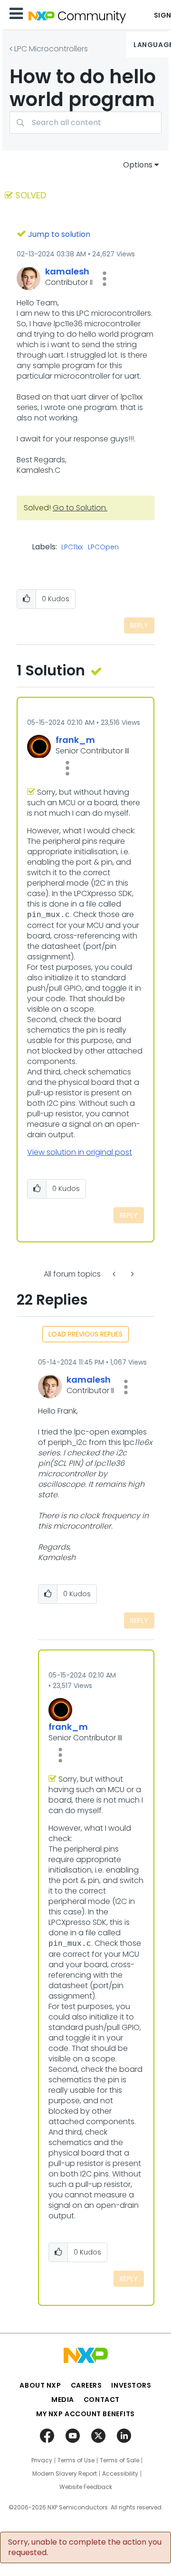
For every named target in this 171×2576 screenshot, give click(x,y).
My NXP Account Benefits (85, 2414)
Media (63, 2400)
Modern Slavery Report (65, 2474)
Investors (131, 2385)
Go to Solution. (80, 508)
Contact (102, 2400)
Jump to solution (59, 234)
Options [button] (138, 165)
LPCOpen (103, 547)
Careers (86, 2385)
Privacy (42, 2460)
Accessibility (120, 2474)
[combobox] (85, 122)
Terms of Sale (119, 2460)
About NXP (40, 2385)
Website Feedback (86, 2487)
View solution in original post (80, 1152)
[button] (104, 279)
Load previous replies (85, 1334)
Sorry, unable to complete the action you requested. (85, 2547)
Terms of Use (76, 2460)
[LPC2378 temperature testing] (132, 1274)
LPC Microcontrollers (51, 49)
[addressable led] (115, 1274)
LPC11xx (72, 547)
